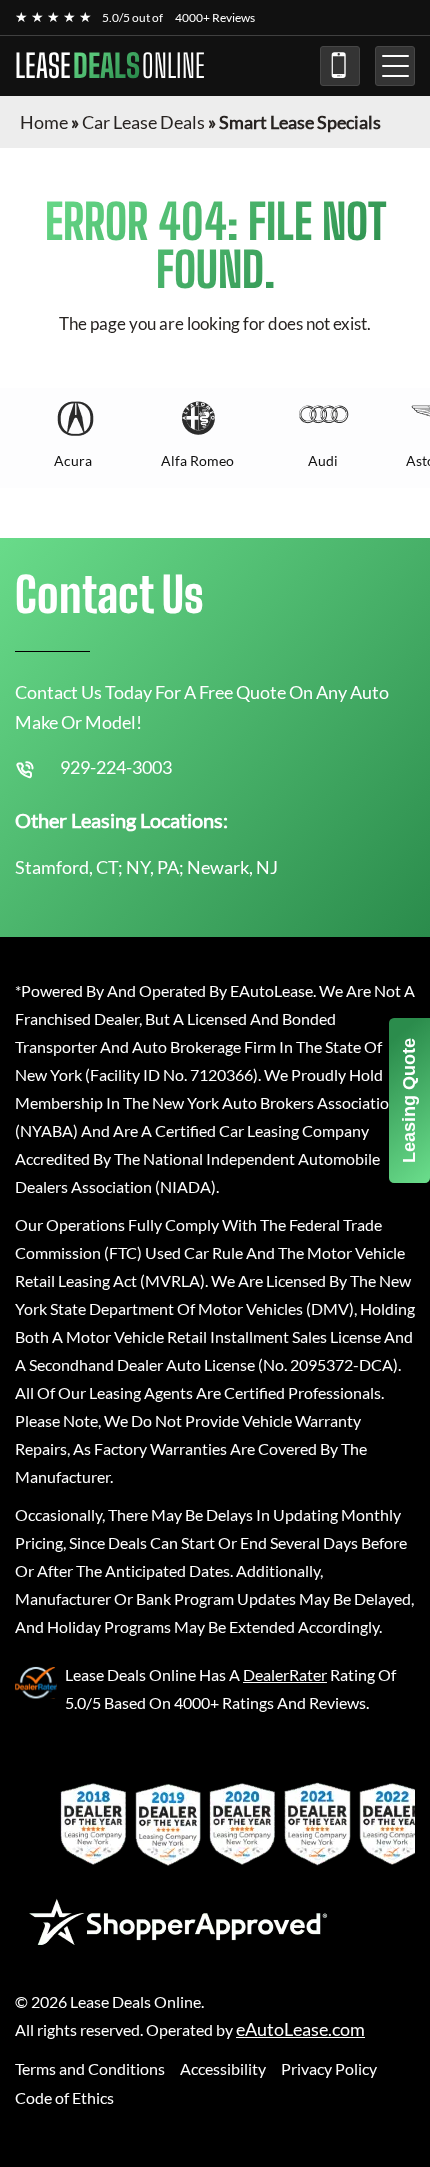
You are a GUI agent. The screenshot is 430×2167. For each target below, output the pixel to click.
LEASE (110, 66)
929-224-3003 (340, 66)
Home (44, 122)
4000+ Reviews (215, 17)
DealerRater (285, 1674)
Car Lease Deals (143, 122)
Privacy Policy (329, 2068)
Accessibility (223, 2068)
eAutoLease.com (300, 2029)
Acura (73, 460)
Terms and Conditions (90, 2068)
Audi (323, 460)
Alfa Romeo (197, 460)
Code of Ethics (64, 2097)
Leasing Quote (409, 1100)
